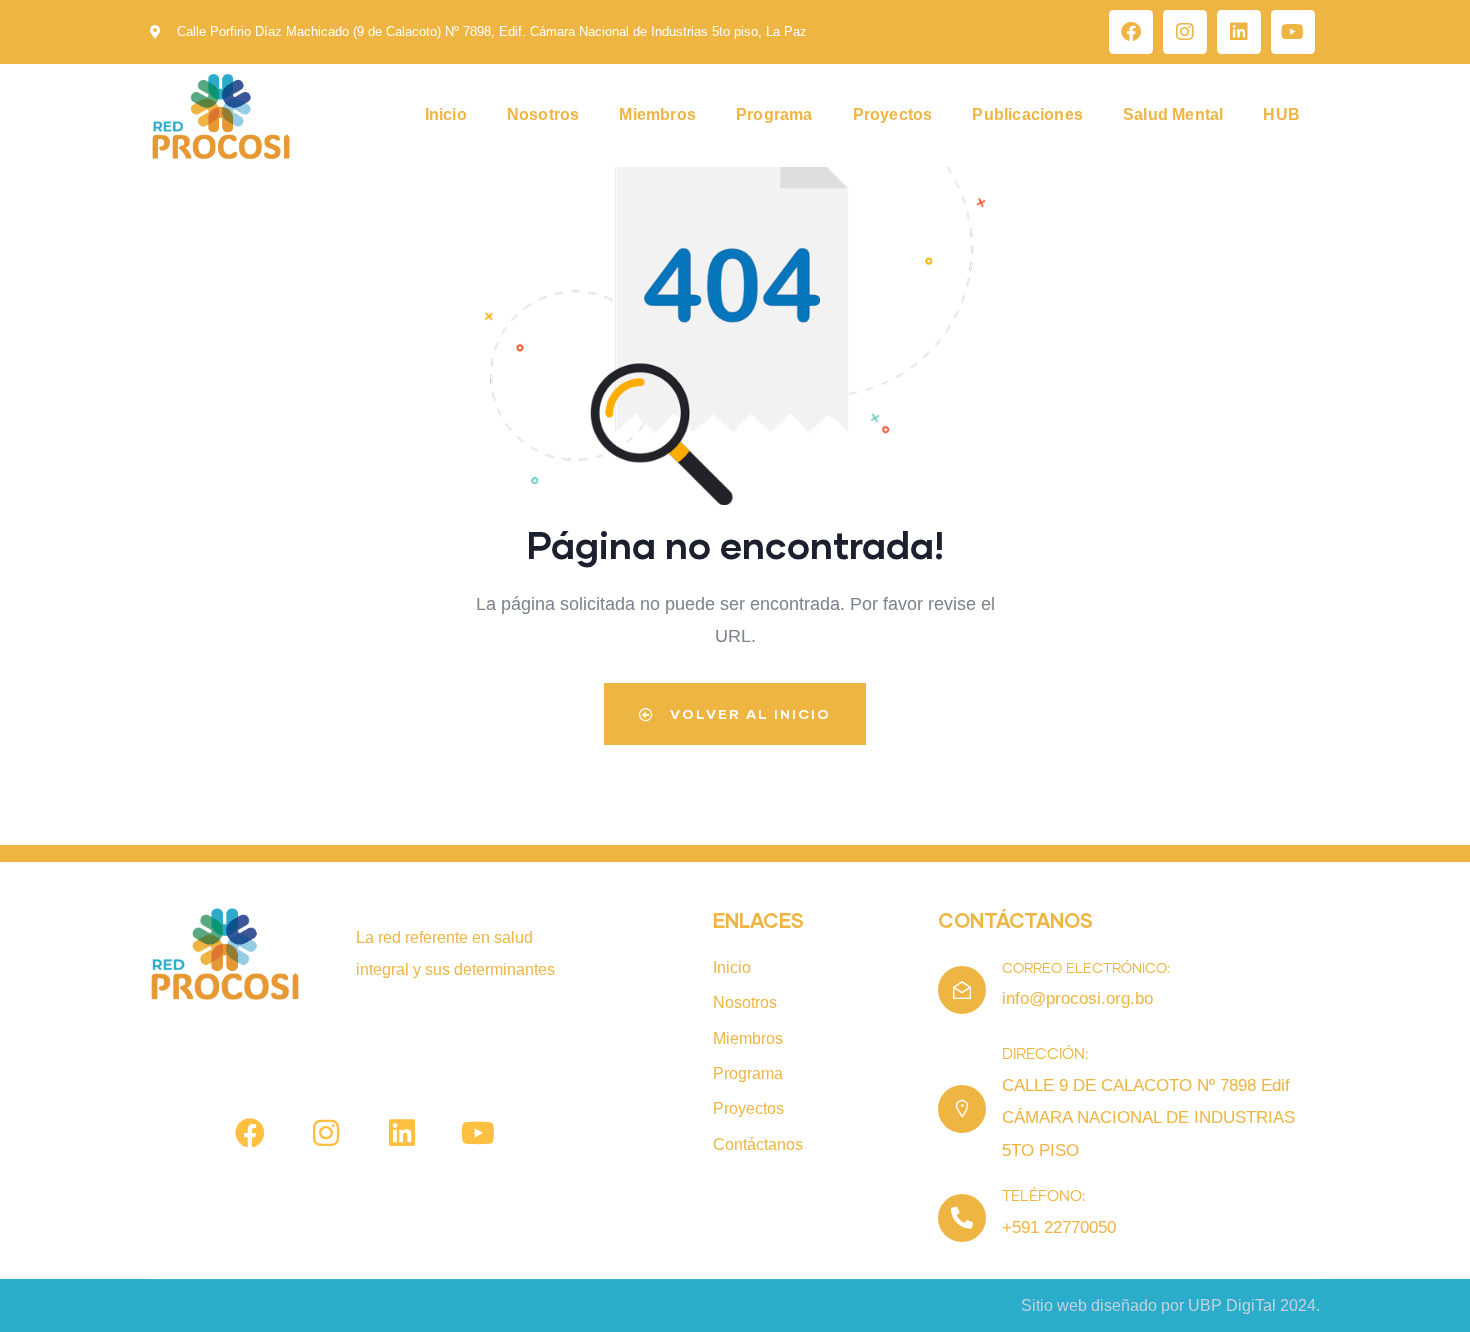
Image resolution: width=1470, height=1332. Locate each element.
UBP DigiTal (1232, 1305)
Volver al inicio (748, 713)
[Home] (221, 116)
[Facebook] (1131, 32)
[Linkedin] (1239, 32)
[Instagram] (1185, 32)
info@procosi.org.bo (1077, 998)
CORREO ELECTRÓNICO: (1086, 969)
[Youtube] (1293, 32)
